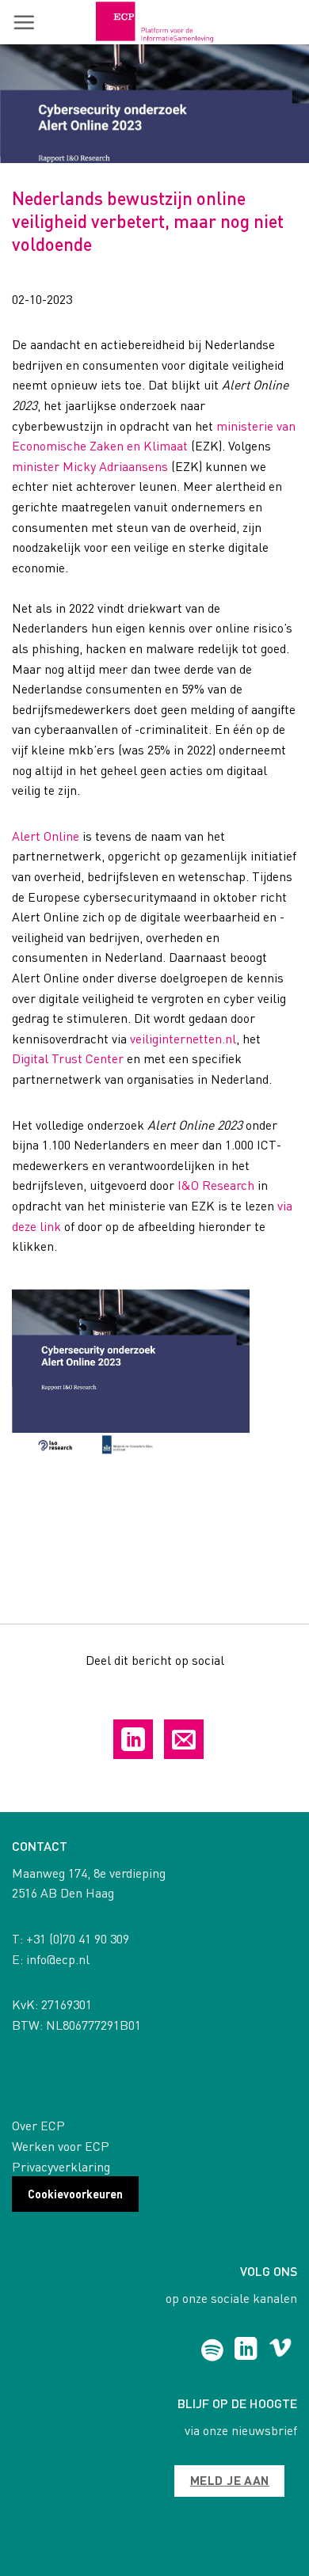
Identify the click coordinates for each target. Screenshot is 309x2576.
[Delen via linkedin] (133, 1739)
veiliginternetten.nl (183, 1038)
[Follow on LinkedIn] (246, 2350)
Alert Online (46, 836)
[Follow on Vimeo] (280, 2350)
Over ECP (38, 2125)
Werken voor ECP (61, 2146)
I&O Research (216, 1185)
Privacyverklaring (61, 2166)
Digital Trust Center (68, 1058)
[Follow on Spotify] (212, 2350)
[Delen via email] (184, 1739)
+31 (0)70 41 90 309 (78, 1938)
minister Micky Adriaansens (90, 466)
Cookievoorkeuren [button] (75, 2194)
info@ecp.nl (58, 1959)
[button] (24, 22)
